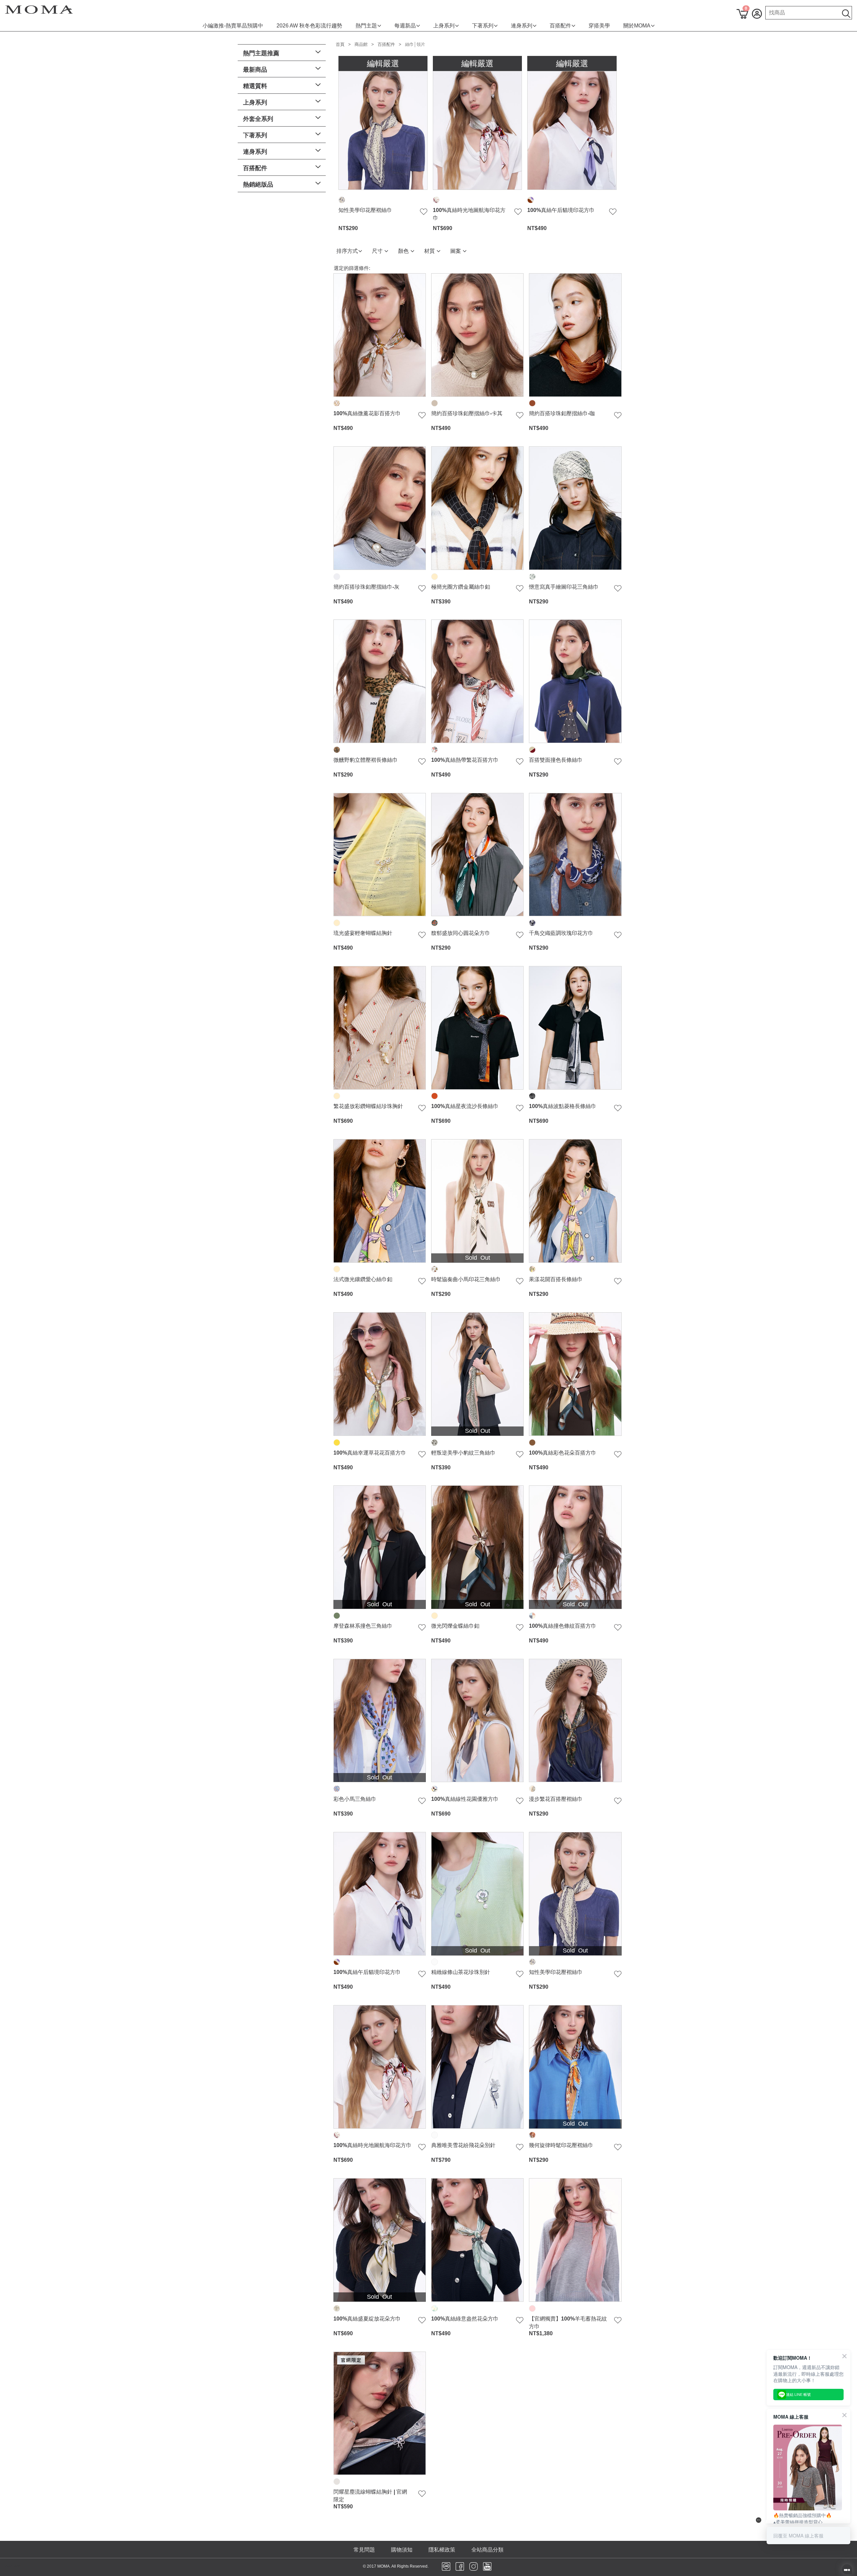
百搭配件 (560, 26)
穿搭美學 (599, 26)
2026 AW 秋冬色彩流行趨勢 (309, 26)
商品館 (361, 44)
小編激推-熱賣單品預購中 (233, 26)
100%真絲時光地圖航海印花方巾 (469, 214)
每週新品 (405, 26)
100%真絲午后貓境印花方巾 (561, 210)
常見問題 (364, 2550)
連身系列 (522, 26)
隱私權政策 (442, 2550)
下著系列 (483, 26)
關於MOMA (637, 26)
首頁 (340, 44)
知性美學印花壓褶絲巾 (365, 210)
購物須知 (402, 2550)
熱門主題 (366, 26)
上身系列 (444, 26)
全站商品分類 (487, 2550)
